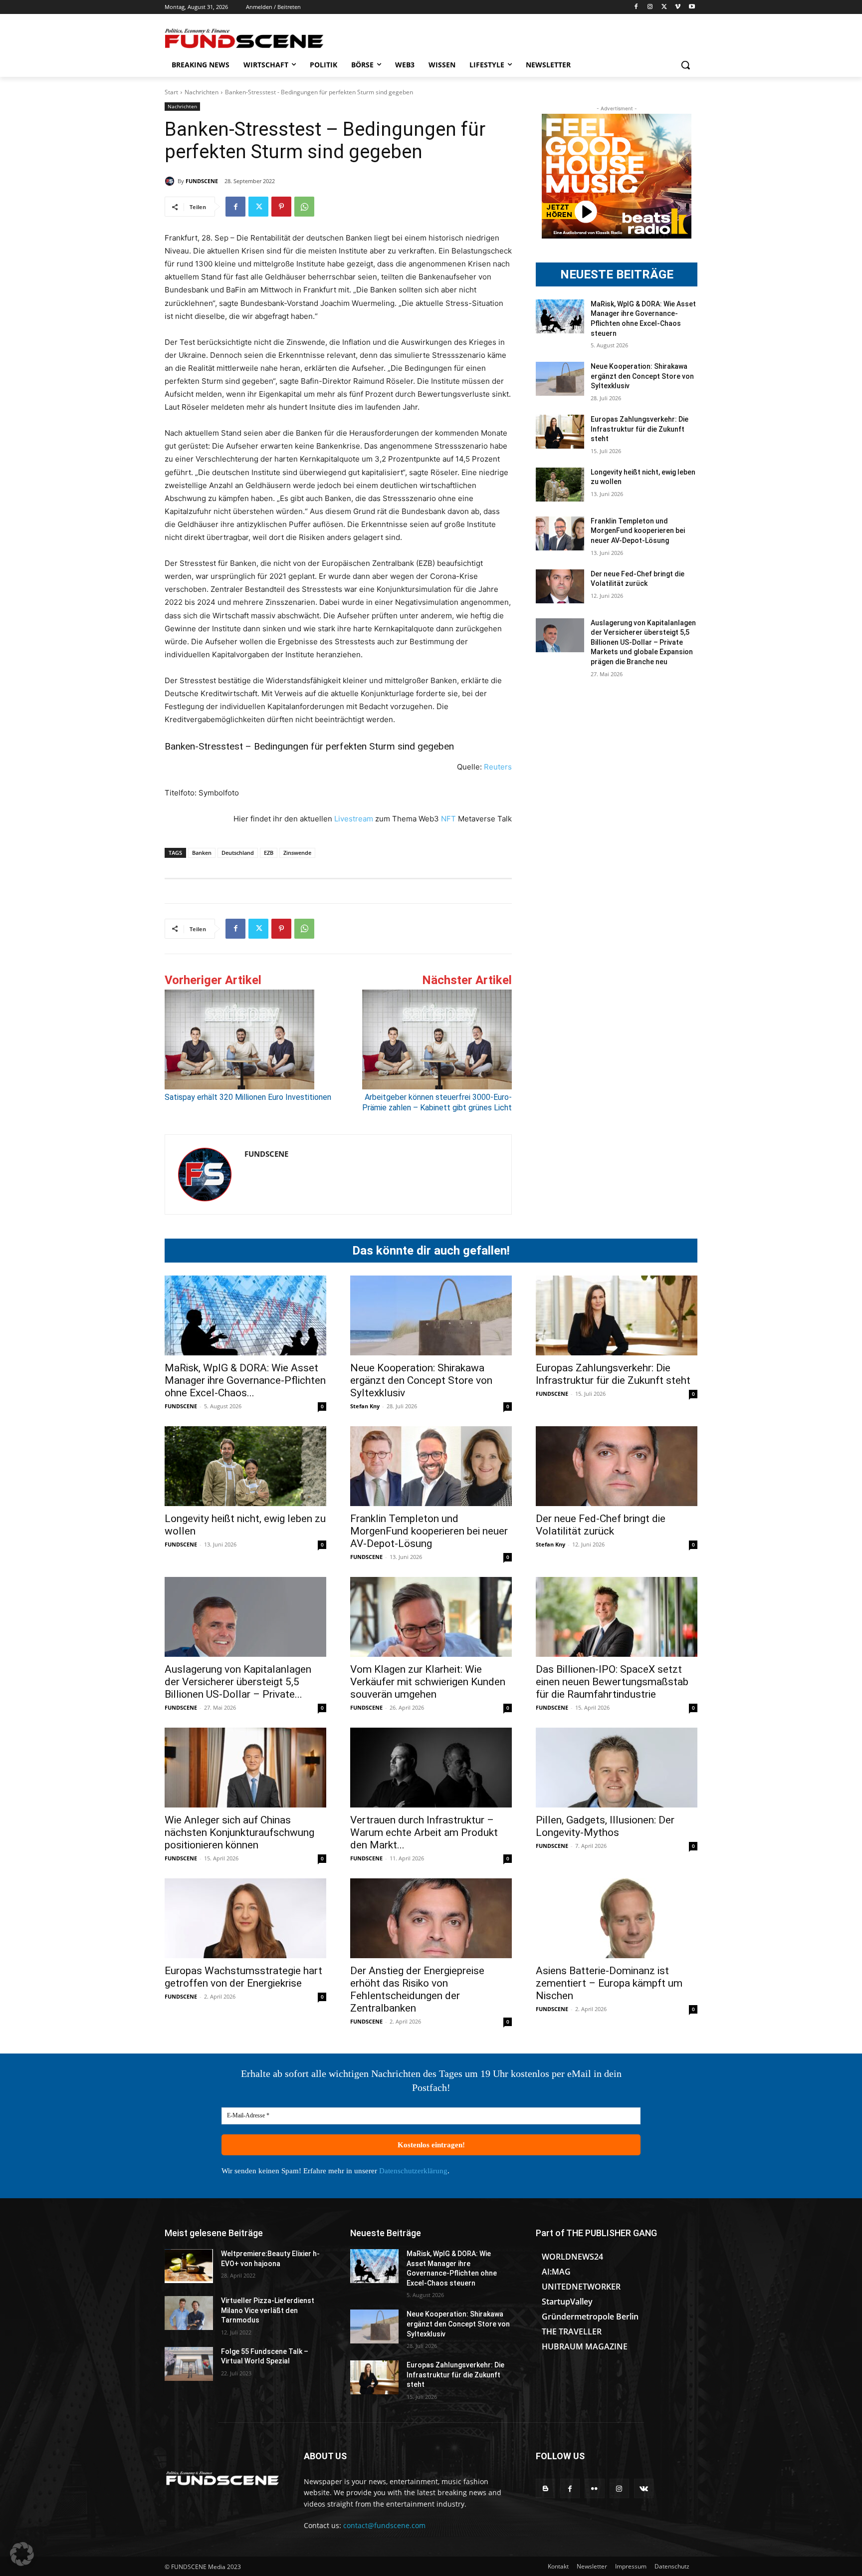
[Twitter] (664, 7)
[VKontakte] (644, 2488)
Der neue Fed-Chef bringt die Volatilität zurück (601, 1525)
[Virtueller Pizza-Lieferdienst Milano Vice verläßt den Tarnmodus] (189, 2313)
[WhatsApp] (304, 207)
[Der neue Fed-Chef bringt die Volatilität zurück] (560, 586)
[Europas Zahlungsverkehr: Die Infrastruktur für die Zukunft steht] (560, 432)
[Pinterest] (281, 207)
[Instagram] (650, 7)
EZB (269, 853)
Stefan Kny (365, 1406)
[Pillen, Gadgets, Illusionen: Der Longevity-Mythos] (617, 1768)
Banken (202, 853)
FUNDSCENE (202, 181)
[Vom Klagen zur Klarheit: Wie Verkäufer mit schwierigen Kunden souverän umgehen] (431, 1617)
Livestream (353, 819)
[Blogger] (545, 2488)
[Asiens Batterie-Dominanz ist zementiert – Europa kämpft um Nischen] (617, 1918)
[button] (685, 65)
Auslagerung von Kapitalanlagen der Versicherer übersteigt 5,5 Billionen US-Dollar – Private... (238, 1682)
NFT (448, 819)
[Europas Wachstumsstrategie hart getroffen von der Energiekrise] (245, 1918)
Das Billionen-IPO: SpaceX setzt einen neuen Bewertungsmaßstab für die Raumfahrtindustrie (612, 1682)
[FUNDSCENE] (171, 181)
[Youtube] (692, 7)
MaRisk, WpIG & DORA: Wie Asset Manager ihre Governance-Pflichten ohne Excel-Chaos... (245, 1380)
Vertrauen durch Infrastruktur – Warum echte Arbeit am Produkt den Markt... (424, 1832)
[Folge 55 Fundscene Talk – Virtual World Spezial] (189, 2364)
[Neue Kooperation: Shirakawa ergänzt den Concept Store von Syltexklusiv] (560, 379)
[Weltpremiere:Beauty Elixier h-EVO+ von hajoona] (189, 2266)
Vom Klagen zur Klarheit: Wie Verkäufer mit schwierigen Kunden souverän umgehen (428, 1682)
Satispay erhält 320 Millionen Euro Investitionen (248, 1097)
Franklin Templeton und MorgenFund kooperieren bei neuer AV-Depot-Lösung (638, 531)
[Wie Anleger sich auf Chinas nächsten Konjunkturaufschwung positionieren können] (245, 1768)
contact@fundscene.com (384, 2525)
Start (171, 92)
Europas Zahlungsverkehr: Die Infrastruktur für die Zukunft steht (640, 429)
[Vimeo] (678, 7)
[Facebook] (636, 7)
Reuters (498, 767)
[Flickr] (594, 2488)
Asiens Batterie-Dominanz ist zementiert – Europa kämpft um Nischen (609, 1983)
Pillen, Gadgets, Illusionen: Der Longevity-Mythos (605, 1826)
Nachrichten (202, 92)
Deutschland (238, 853)
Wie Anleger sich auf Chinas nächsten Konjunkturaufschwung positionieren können (239, 1832)
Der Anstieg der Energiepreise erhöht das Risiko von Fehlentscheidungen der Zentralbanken (417, 1989)
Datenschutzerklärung (413, 2171)
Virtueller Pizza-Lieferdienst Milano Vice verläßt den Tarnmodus (268, 2310)
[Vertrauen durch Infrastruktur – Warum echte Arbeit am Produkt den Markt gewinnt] (431, 1768)
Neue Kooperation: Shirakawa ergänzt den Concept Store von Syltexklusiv (642, 376)
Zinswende (297, 853)
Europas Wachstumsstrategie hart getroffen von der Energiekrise (243, 1977)
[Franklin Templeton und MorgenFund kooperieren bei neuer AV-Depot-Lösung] (560, 533)
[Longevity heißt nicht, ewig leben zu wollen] (560, 485)
